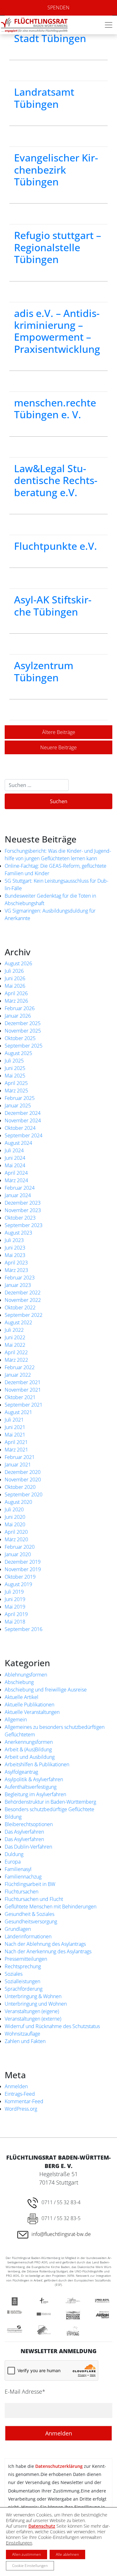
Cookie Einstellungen (30, 2566)
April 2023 (16, 1263)
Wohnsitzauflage (22, 2034)
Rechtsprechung (23, 1966)
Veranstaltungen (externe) (33, 2019)
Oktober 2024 (20, 1128)
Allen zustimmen (27, 2554)
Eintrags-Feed (20, 2094)
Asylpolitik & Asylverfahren (34, 1779)
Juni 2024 (15, 1158)
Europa (13, 1862)
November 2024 (23, 1120)
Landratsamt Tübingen (44, 98)
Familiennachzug (23, 1877)
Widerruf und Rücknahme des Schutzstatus (52, 2026)
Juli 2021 (14, 1420)
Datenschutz (42, 2526)
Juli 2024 (14, 1150)
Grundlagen (18, 1929)
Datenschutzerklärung (59, 2466)
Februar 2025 (20, 1098)
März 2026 (16, 1001)
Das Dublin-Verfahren (28, 1847)
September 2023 (24, 1225)
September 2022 (24, 1315)
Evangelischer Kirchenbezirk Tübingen (56, 170)
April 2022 (16, 1352)
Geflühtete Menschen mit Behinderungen (51, 1907)
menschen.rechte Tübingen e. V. (55, 408)
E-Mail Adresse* (25, 2391)
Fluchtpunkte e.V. (56, 546)
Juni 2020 (15, 1517)
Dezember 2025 (23, 1023)
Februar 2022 (20, 1367)
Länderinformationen (28, 1936)
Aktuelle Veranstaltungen (32, 1712)
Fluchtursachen (22, 1892)
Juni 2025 (15, 1068)
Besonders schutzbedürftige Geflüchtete (49, 1809)
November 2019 (23, 1569)
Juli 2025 (14, 1061)
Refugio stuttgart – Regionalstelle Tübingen (58, 247)
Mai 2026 (15, 986)
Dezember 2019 (23, 1562)
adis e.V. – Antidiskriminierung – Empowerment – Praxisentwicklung (57, 331)
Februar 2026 (20, 1008)
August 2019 (18, 1584)
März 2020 (16, 1539)
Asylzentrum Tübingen (44, 671)
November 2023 (23, 1210)
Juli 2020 (14, 1509)
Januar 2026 (18, 1016)
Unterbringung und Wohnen (36, 2004)
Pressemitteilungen (26, 1959)
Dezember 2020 (23, 1472)
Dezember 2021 (23, 1382)
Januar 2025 (18, 1106)
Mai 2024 (15, 1165)
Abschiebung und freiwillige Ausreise (46, 1690)
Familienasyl (18, 1869)
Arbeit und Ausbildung (30, 1757)
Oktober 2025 (20, 1038)
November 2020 (23, 1480)
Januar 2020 (18, 1554)
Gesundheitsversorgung (31, 1921)
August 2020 (18, 1502)
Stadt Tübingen (50, 38)
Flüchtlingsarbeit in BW (30, 1884)
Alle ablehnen (67, 2554)
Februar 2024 (20, 1188)
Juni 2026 (15, 978)
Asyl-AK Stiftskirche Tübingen (53, 605)
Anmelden (16, 2086)
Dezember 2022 (23, 1293)
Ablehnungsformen (26, 1675)
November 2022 (23, 1300)
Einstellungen (19, 2543)
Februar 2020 (20, 1547)
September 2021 (24, 1405)
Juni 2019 (15, 1599)
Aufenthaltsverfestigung (31, 1787)
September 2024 (24, 1135)
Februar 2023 (20, 1278)
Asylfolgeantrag (21, 1772)
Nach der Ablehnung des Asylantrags (45, 1944)
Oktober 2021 (20, 1397)
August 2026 (18, 963)
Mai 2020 (15, 1524)
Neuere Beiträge (58, 747)
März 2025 (16, 1091)
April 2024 (16, 1173)
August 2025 (18, 1053)
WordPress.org (21, 2109)
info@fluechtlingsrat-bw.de (61, 2234)
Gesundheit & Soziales (29, 1914)
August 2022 (18, 1322)
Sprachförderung (24, 1989)
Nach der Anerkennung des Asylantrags (48, 1951)
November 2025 (23, 1031)
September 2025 (24, 1046)
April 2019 (16, 1614)
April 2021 (16, 1442)
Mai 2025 (15, 1076)
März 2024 (16, 1180)
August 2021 (18, 1412)
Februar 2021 (20, 1457)
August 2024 (18, 1143)
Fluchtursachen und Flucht (34, 1899)
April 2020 (16, 1532)
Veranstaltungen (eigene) (32, 2011)
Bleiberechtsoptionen (29, 1824)
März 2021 (16, 1450)
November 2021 (23, 1390)
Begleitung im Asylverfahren (35, 1794)
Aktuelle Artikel (22, 1697)
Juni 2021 (15, 1427)
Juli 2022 (14, 1330)
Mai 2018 (15, 1622)
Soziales (14, 1974)
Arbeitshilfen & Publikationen (37, 1764)
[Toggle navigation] (109, 25)
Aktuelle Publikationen (29, 1705)
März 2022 (16, 1360)
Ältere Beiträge (59, 732)
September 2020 (24, 1494)
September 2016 (24, 1629)
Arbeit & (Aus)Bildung (28, 1749)
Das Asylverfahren (24, 1832)
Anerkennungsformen (29, 1742)
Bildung (13, 1817)
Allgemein (16, 1720)
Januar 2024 (18, 1195)
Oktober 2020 (20, 1487)
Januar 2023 (18, 1285)
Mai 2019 (15, 1607)
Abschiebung (19, 1682)
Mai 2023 (15, 1255)
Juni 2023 (15, 1248)
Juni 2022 (15, 1337)
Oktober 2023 (20, 1218)
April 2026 (16, 993)
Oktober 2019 (20, 1577)
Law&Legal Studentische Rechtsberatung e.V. (56, 480)
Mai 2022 (15, 1345)
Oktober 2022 (20, 1307)
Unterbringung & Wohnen (33, 1996)
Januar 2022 (18, 1375)
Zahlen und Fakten (25, 2041)
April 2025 (16, 1083)
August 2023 (18, 1233)
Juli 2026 (14, 971)
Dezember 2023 (23, 1203)
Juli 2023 (14, 1240)
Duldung (14, 1854)
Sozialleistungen (22, 1981)
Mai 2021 (15, 1435)
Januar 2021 (18, 1465)
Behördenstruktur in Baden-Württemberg (50, 1802)
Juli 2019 (14, 1592)
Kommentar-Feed (24, 2101)
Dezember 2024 (23, 1113)
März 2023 (16, 1270)
